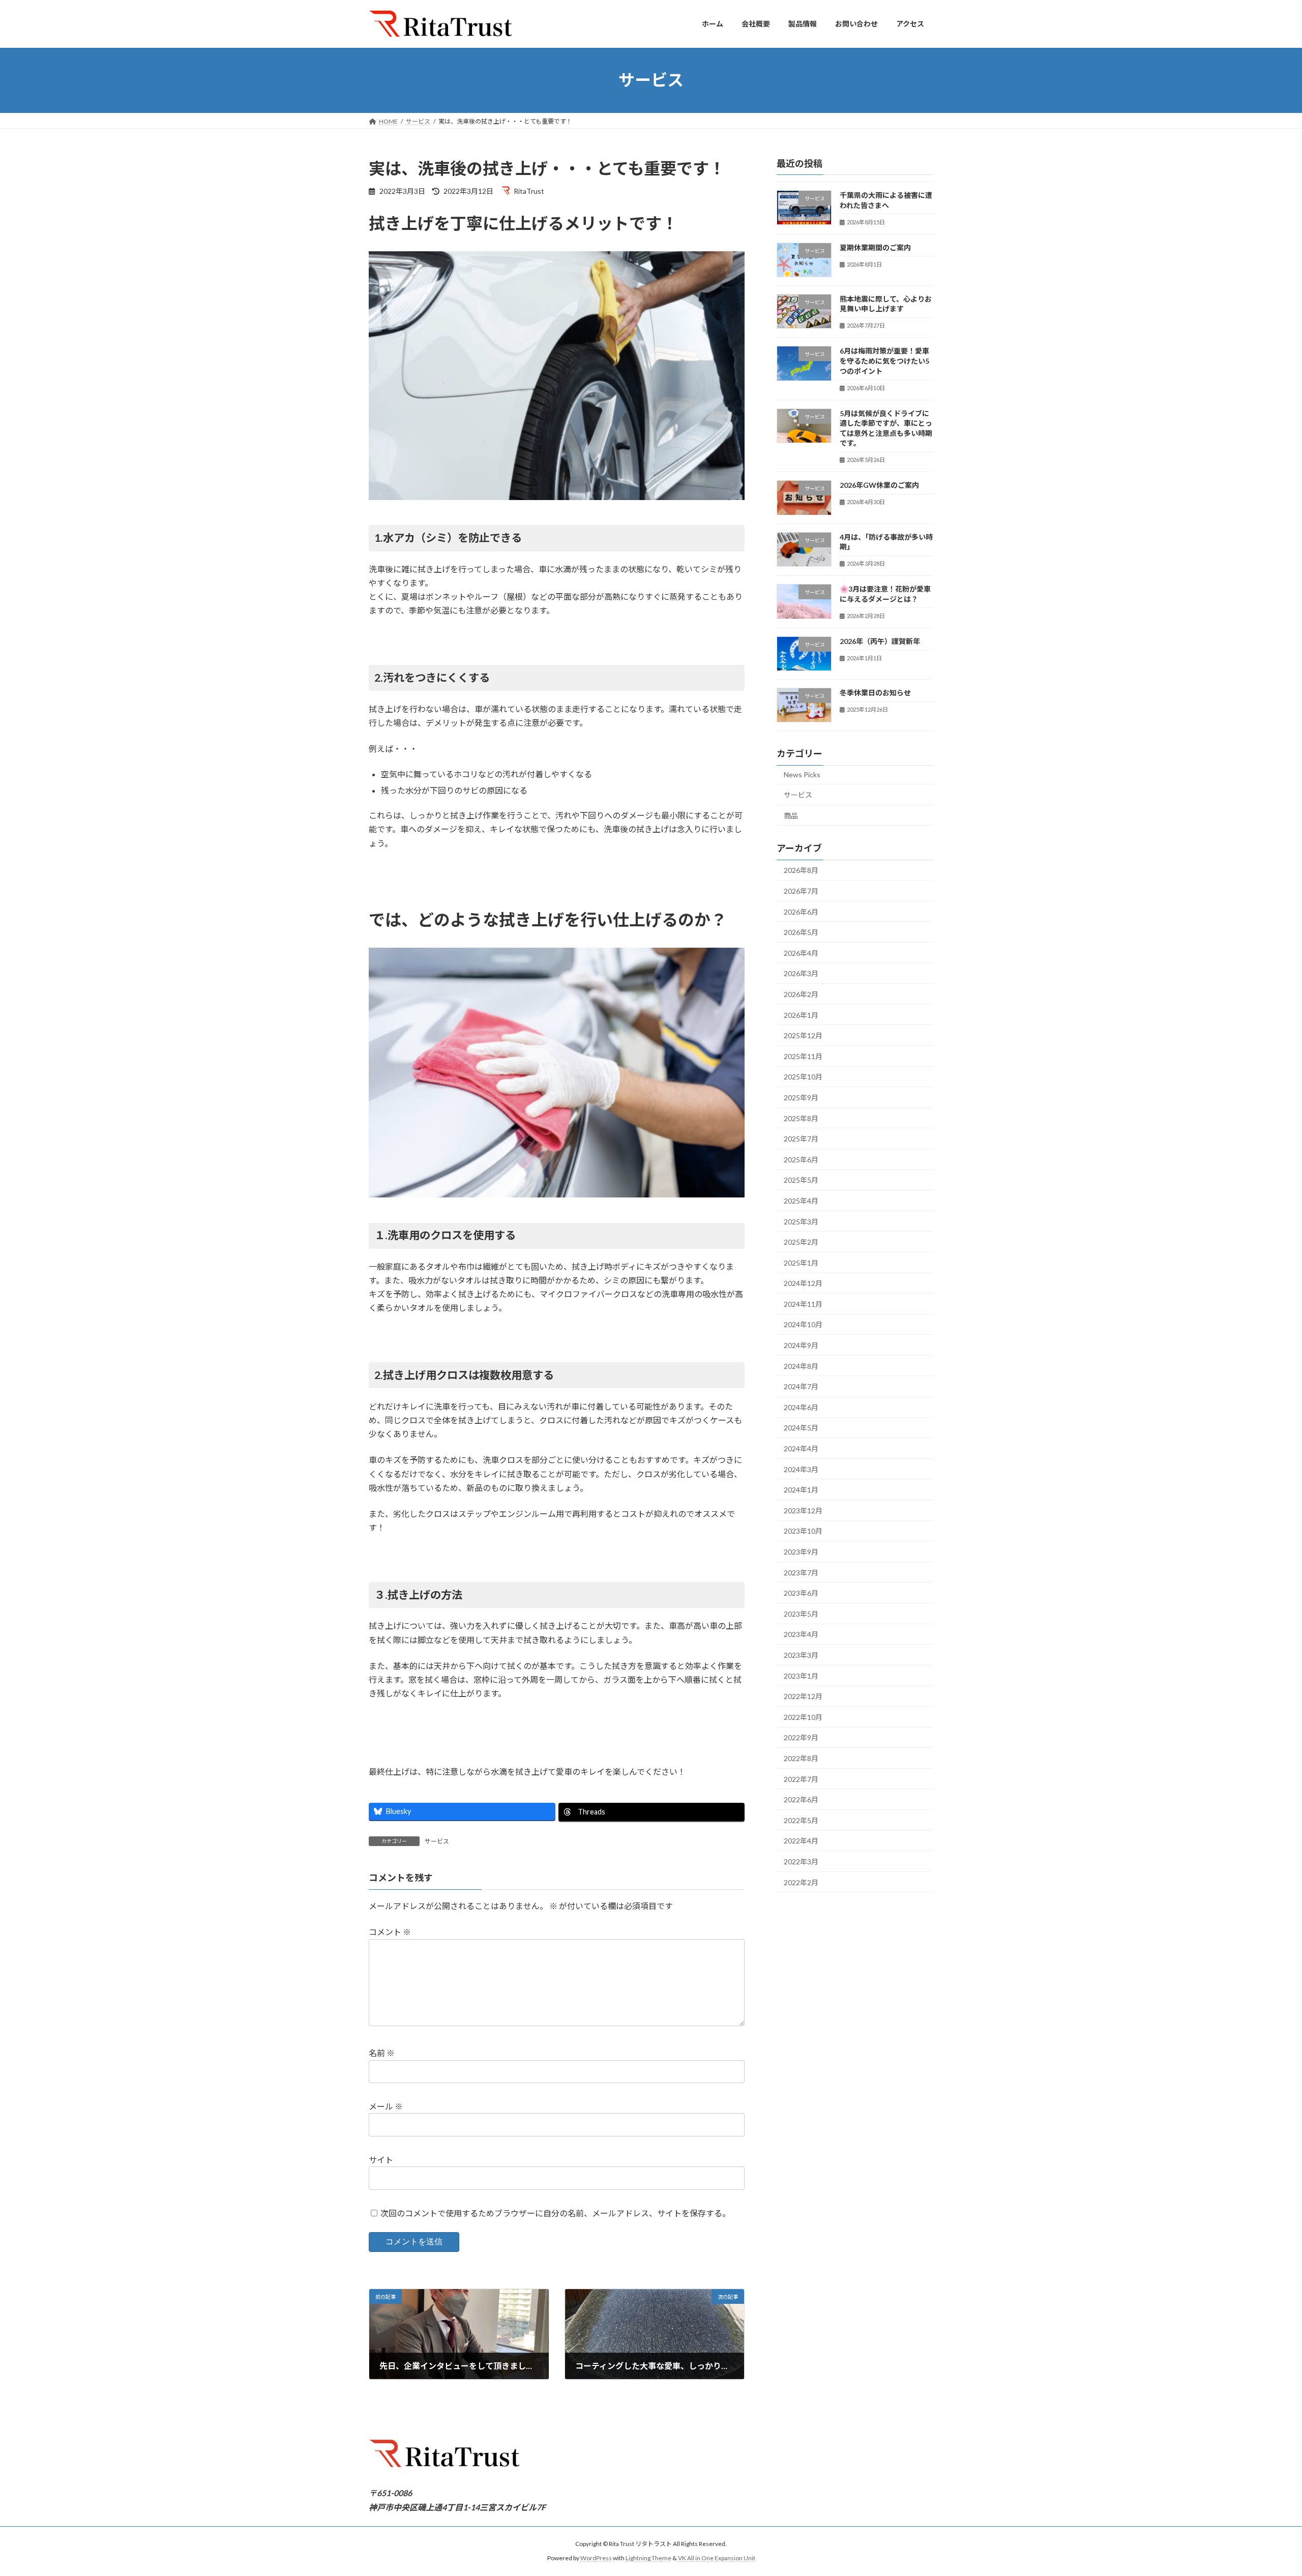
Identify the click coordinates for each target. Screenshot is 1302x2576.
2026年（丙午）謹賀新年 (880, 641)
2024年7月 (801, 1386)
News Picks (802, 774)
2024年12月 (803, 1283)
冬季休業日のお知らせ (875, 693)
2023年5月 (801, 1613)
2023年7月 (801, 1572)
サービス (437, 1841)
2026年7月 (801, 891)
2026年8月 (801, 870)
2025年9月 (801, 1097)
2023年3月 (801, 1655)
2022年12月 (803, 1696)
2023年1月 (801, 1675)
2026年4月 (801, 953)
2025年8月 (801, 1118)
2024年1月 (801, 1490)
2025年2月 (801, 1242)
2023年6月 (801, 1593)
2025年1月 (801, 1262)
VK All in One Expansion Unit (717, 2558)
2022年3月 (801, 1862)
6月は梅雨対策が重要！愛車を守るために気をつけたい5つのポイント (884, 361)
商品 (791, 815)
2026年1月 (801, 1015)
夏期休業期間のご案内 (875, 247)
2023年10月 (803, 1531)
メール (386, 2106)
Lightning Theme (648, 2558)
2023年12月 (803, 1510)
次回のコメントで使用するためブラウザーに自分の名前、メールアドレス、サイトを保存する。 (555, 2213)
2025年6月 (801, 1159)
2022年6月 (801, 1799)
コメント (390, 1932)
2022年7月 (801, 1779)
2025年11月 (803, 1056)
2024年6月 (801, 1407)
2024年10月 (803, 1324)
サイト (381, 2160)
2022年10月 (803, 1717)
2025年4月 (801, 1201)
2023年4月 (801, 1634)
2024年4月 (801, 1448)
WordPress (596, 2558)
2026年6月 (801, 911)
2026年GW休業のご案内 (879, 485)
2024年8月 (801, 1366)
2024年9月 (801, 1345)
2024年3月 (801, 1469)
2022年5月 (801, 1820)
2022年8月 (801, 1758)
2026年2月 (801, 994)
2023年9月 (801, 1552)
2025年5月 (801, 1180)
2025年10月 (803, 1077)
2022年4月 (801, 1841)
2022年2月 (801, 1882)
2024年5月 (801, 1428)
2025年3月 (801, 1221)
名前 (382, 2053)
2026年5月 (801, 932)
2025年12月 (803, 1035)
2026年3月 (801, 973)
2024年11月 (803, 1304)
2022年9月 (801, 1737)
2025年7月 (801, 1139)
